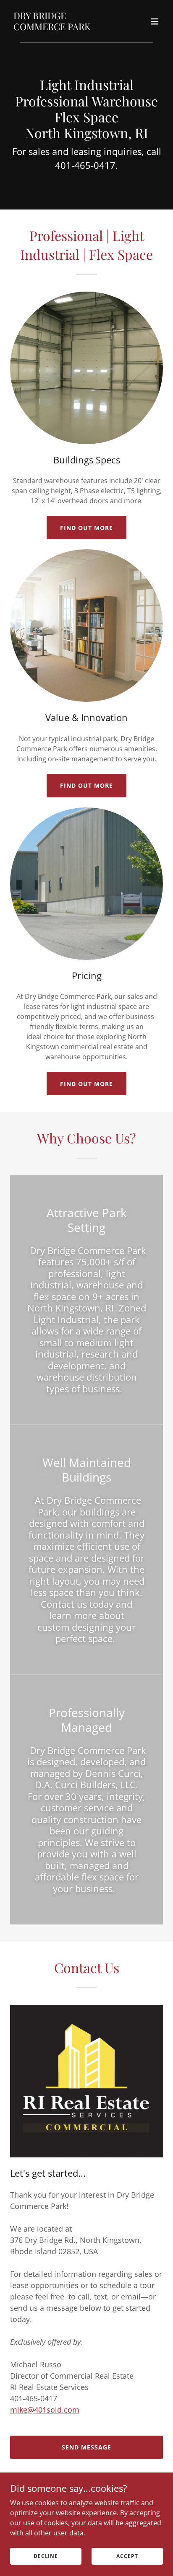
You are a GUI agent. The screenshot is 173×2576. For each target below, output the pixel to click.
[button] (155, 21)
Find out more (86, 528)
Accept (127, 2556)
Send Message (86, 2447)
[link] (64, 28)
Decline (46, 2556)
